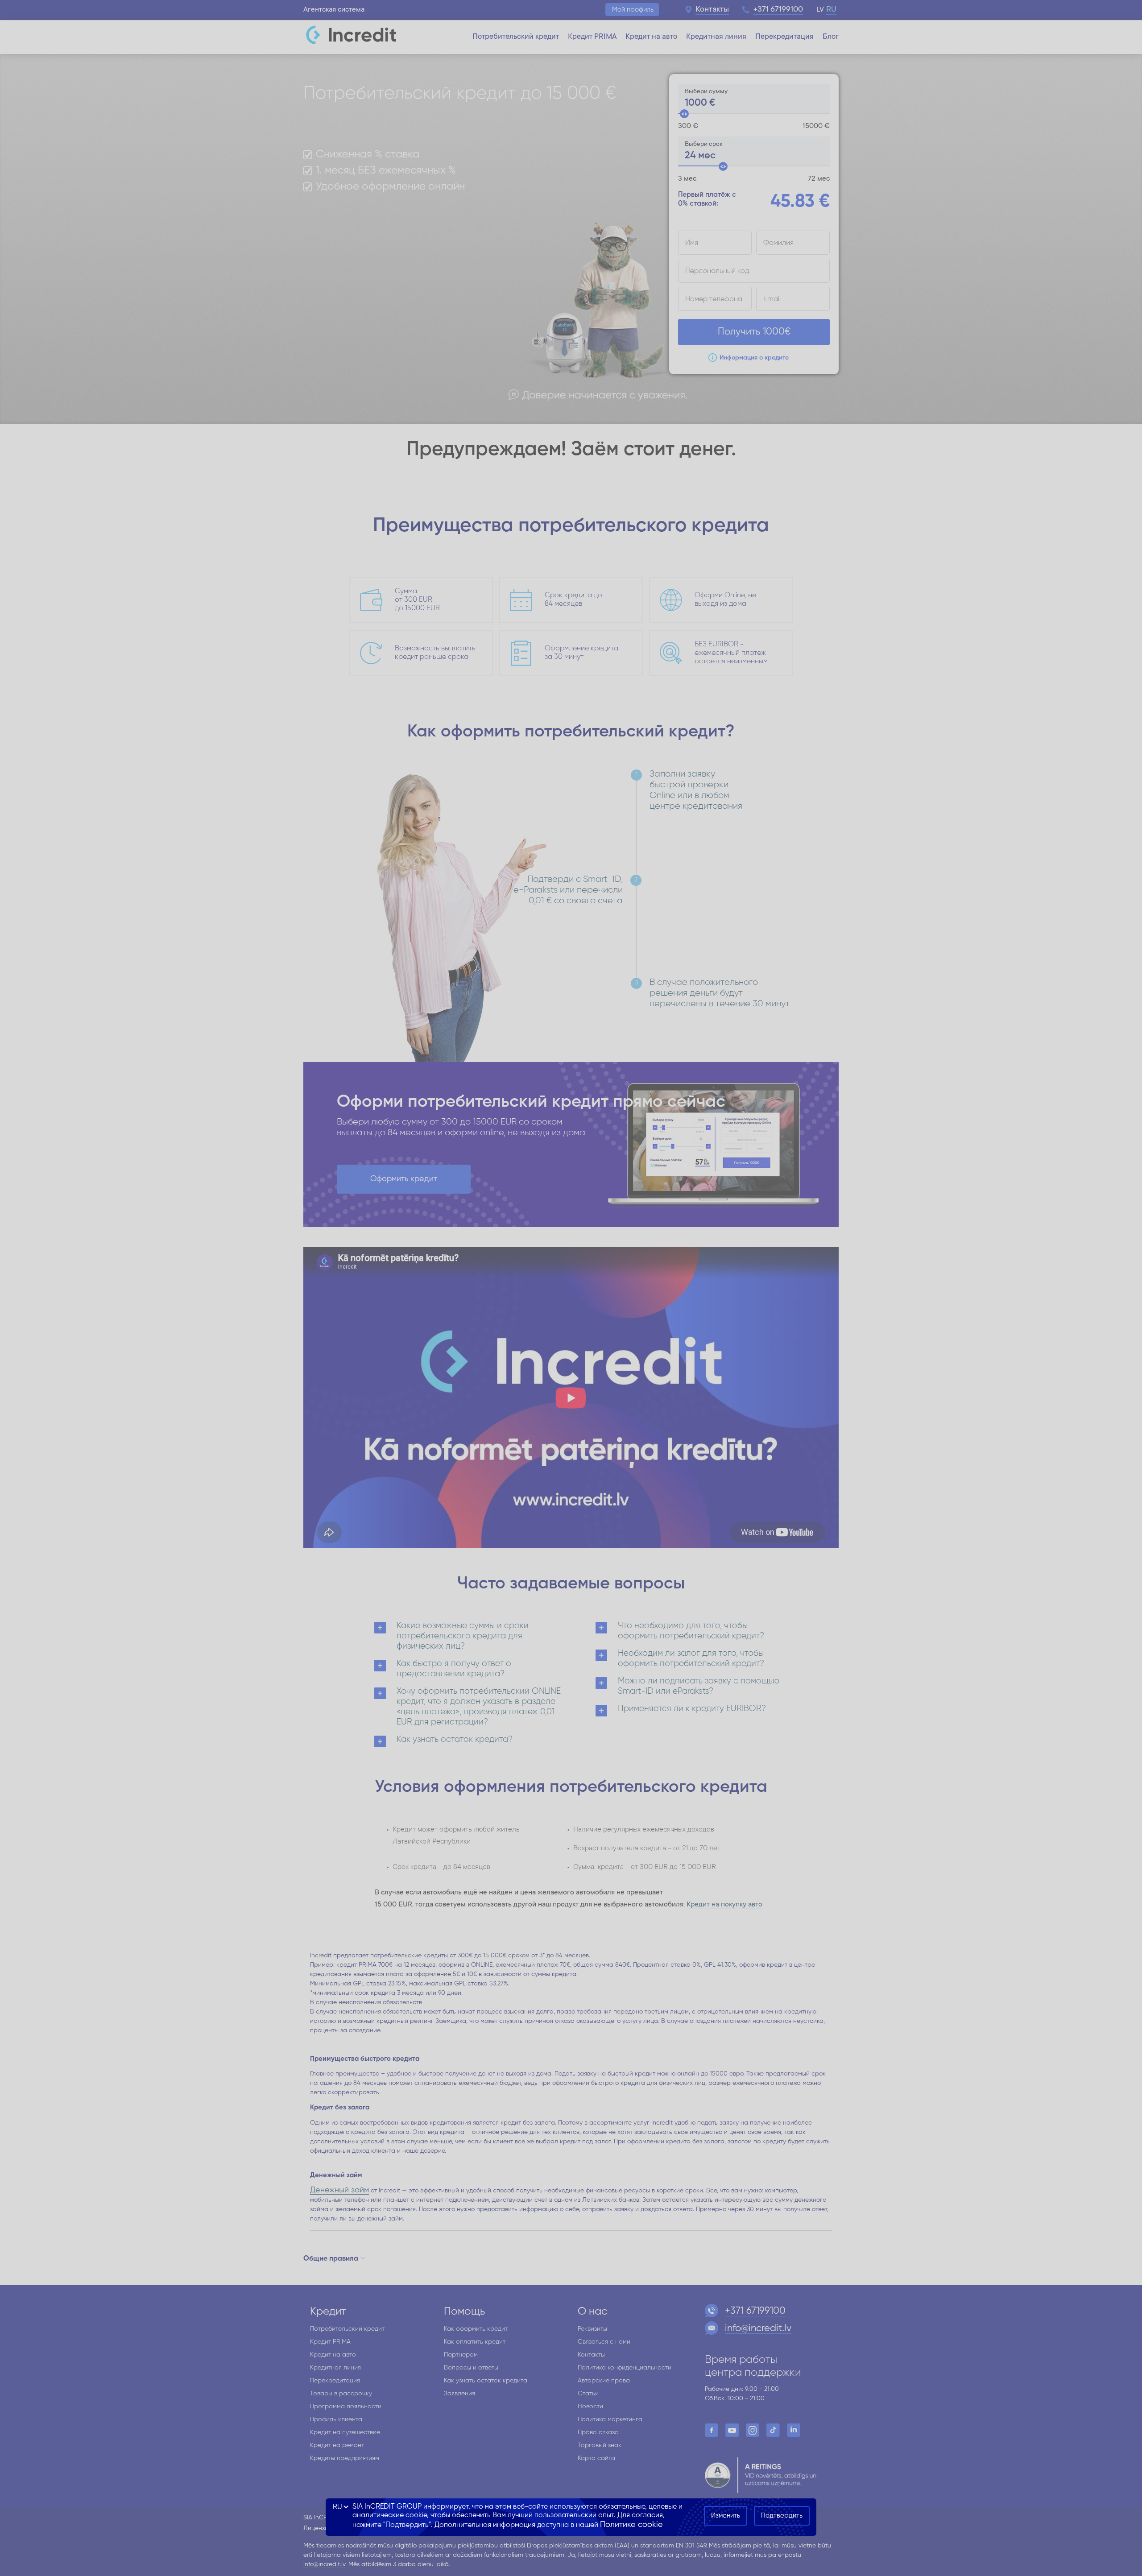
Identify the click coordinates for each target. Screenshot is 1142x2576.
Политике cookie (631, 2525)
